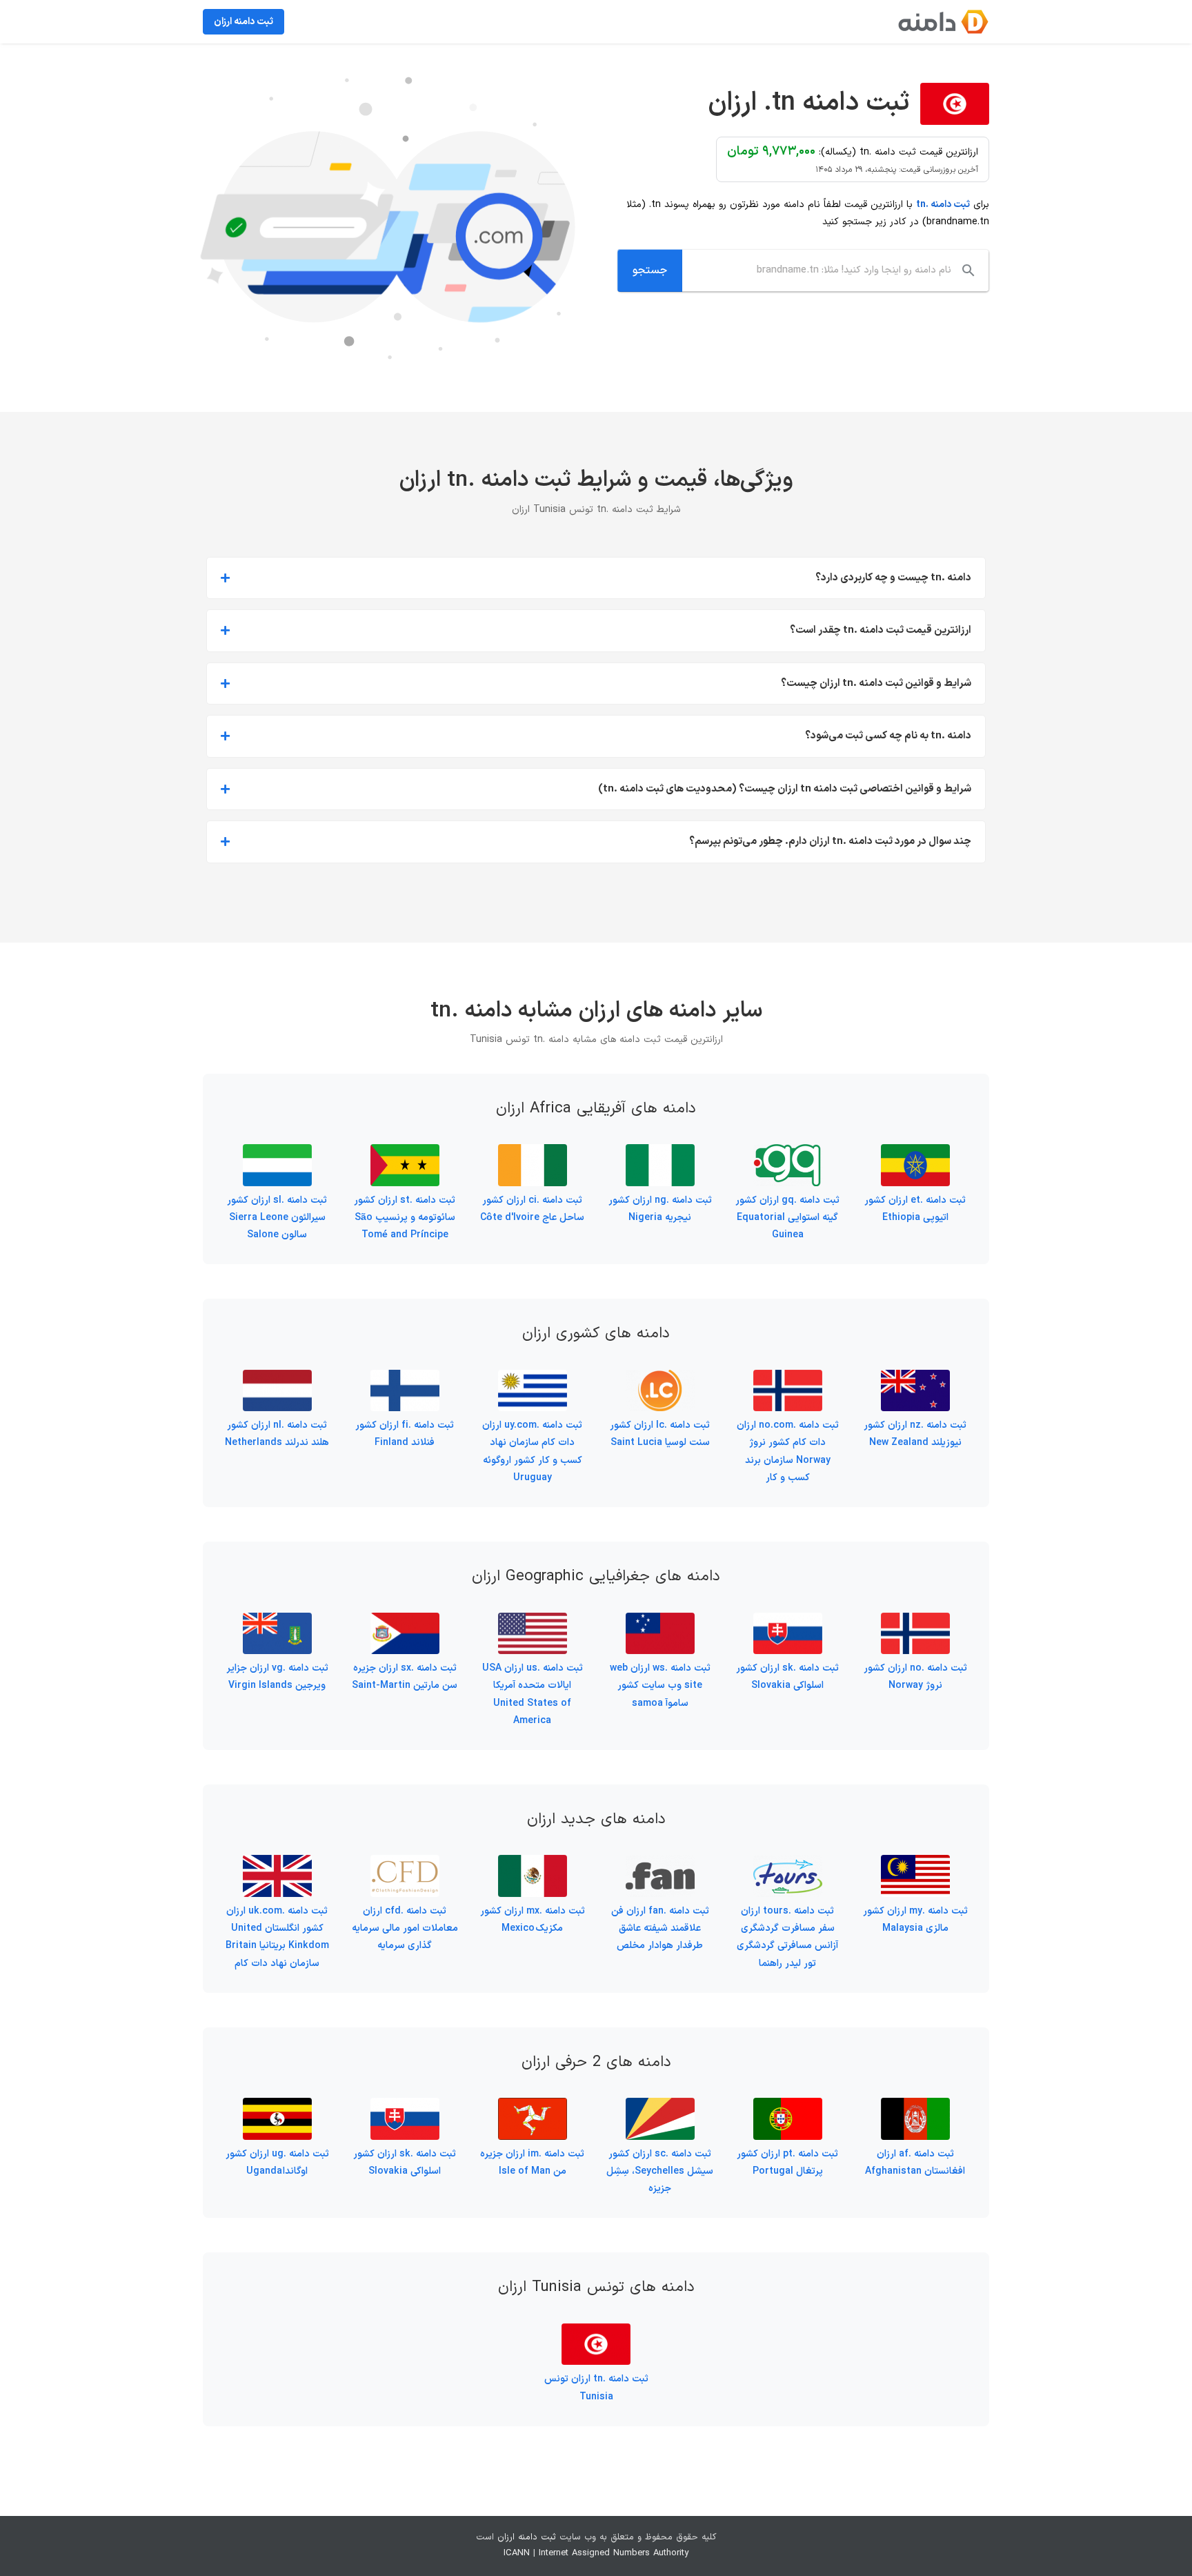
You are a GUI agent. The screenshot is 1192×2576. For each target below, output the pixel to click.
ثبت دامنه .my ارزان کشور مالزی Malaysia (915, 1920)
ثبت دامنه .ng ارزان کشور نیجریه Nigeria (660, 1209)
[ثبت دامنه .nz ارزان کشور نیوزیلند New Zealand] (915, 1378)
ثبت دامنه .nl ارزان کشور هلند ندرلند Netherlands (277, 1434)
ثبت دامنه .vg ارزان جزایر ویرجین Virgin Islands (277, 1677)
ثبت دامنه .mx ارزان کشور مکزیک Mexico (533, 1920)
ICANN (517, 2553)
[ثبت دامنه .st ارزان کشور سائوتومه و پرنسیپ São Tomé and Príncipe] (405, 1153)
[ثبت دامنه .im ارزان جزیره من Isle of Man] (533, 2106)
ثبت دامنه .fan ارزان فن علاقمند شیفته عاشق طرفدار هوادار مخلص (660, 1928)
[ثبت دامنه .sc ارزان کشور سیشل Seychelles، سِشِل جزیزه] (660, 2106)
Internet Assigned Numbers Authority (614, 2553)
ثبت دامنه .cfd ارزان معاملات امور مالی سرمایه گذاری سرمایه (405, 1928)
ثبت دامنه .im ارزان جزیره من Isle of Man (532, 2163)
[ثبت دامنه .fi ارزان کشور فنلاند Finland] (405, 1378)
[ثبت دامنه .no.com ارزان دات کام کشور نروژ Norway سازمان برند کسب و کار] (788, 1378)
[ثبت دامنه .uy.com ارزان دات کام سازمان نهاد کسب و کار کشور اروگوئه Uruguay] (533, 1378)
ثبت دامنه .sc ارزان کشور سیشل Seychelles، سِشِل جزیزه (660, 2171)
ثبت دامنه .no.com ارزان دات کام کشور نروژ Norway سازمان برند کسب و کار (788, 1452)
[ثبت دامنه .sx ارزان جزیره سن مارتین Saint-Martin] (405, 1621)
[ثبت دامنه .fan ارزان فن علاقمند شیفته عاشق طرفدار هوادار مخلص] (660, 1864)
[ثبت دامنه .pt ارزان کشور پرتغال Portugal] (788, 2106)
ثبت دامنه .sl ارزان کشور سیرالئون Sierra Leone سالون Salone (277, 1218)
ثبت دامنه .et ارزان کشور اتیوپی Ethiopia (915, 1209)
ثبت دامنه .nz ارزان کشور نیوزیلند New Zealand (915, 1434)
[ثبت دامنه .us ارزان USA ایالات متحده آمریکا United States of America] (533, 1621)
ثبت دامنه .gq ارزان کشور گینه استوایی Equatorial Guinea (787, 1218)
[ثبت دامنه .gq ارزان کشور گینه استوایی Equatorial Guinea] (788, 1153)
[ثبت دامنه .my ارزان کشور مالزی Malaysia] (915, 1864)
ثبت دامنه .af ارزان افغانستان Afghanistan (915, 2163)
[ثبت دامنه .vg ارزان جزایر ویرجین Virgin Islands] (277, 1621)
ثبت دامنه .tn (943, 205)
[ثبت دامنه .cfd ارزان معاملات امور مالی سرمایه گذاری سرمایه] (405, 1864)
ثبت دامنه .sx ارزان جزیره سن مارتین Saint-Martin (405, 1677)
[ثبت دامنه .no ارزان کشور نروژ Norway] (915, 1621)
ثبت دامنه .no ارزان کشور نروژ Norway (915, 1677)
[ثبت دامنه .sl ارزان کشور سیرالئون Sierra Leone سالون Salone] (277, 1153)
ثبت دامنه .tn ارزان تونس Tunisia (596, 2388)
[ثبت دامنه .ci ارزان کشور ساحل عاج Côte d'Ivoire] (533, 1153)
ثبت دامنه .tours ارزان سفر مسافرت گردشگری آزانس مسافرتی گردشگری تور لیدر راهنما (787, 1937)
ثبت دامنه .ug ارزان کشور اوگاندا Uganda (277, 2163)
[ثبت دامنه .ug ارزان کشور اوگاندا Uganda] (277, 2106)
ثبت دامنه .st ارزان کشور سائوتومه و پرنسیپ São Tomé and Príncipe (405, 1218)
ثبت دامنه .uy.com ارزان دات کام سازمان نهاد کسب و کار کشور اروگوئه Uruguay (532, 1452)
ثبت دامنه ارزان (527, 2537)
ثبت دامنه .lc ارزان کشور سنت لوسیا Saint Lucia (660, 1434)
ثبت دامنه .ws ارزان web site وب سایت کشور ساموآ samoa (660, 1685)
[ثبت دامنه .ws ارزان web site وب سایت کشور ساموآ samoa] (660, 1621)
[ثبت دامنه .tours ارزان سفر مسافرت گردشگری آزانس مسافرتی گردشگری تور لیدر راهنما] (788, 1864)
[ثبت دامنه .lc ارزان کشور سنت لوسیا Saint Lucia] (660, 1378)
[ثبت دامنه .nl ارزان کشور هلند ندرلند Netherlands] (277, 1378)
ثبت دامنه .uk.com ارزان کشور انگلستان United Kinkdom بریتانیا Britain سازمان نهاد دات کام (277, 1937)
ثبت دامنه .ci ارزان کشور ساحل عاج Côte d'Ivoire (532, 1209)
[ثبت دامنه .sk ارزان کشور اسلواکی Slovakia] (788, 1621)
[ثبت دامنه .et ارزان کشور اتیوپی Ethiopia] (915, 1153)
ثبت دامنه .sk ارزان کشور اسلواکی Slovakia (787, 1677)
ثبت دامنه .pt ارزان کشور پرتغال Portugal (787, 2163)
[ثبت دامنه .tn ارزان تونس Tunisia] (596, 2332)
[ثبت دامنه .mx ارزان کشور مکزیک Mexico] (533, 1864)
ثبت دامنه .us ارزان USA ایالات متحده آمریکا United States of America (533, 1694)
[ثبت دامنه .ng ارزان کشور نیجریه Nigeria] (660, 1153)
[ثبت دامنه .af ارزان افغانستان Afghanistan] (915, 2106)
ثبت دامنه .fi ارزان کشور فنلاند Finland (405, 1434)
